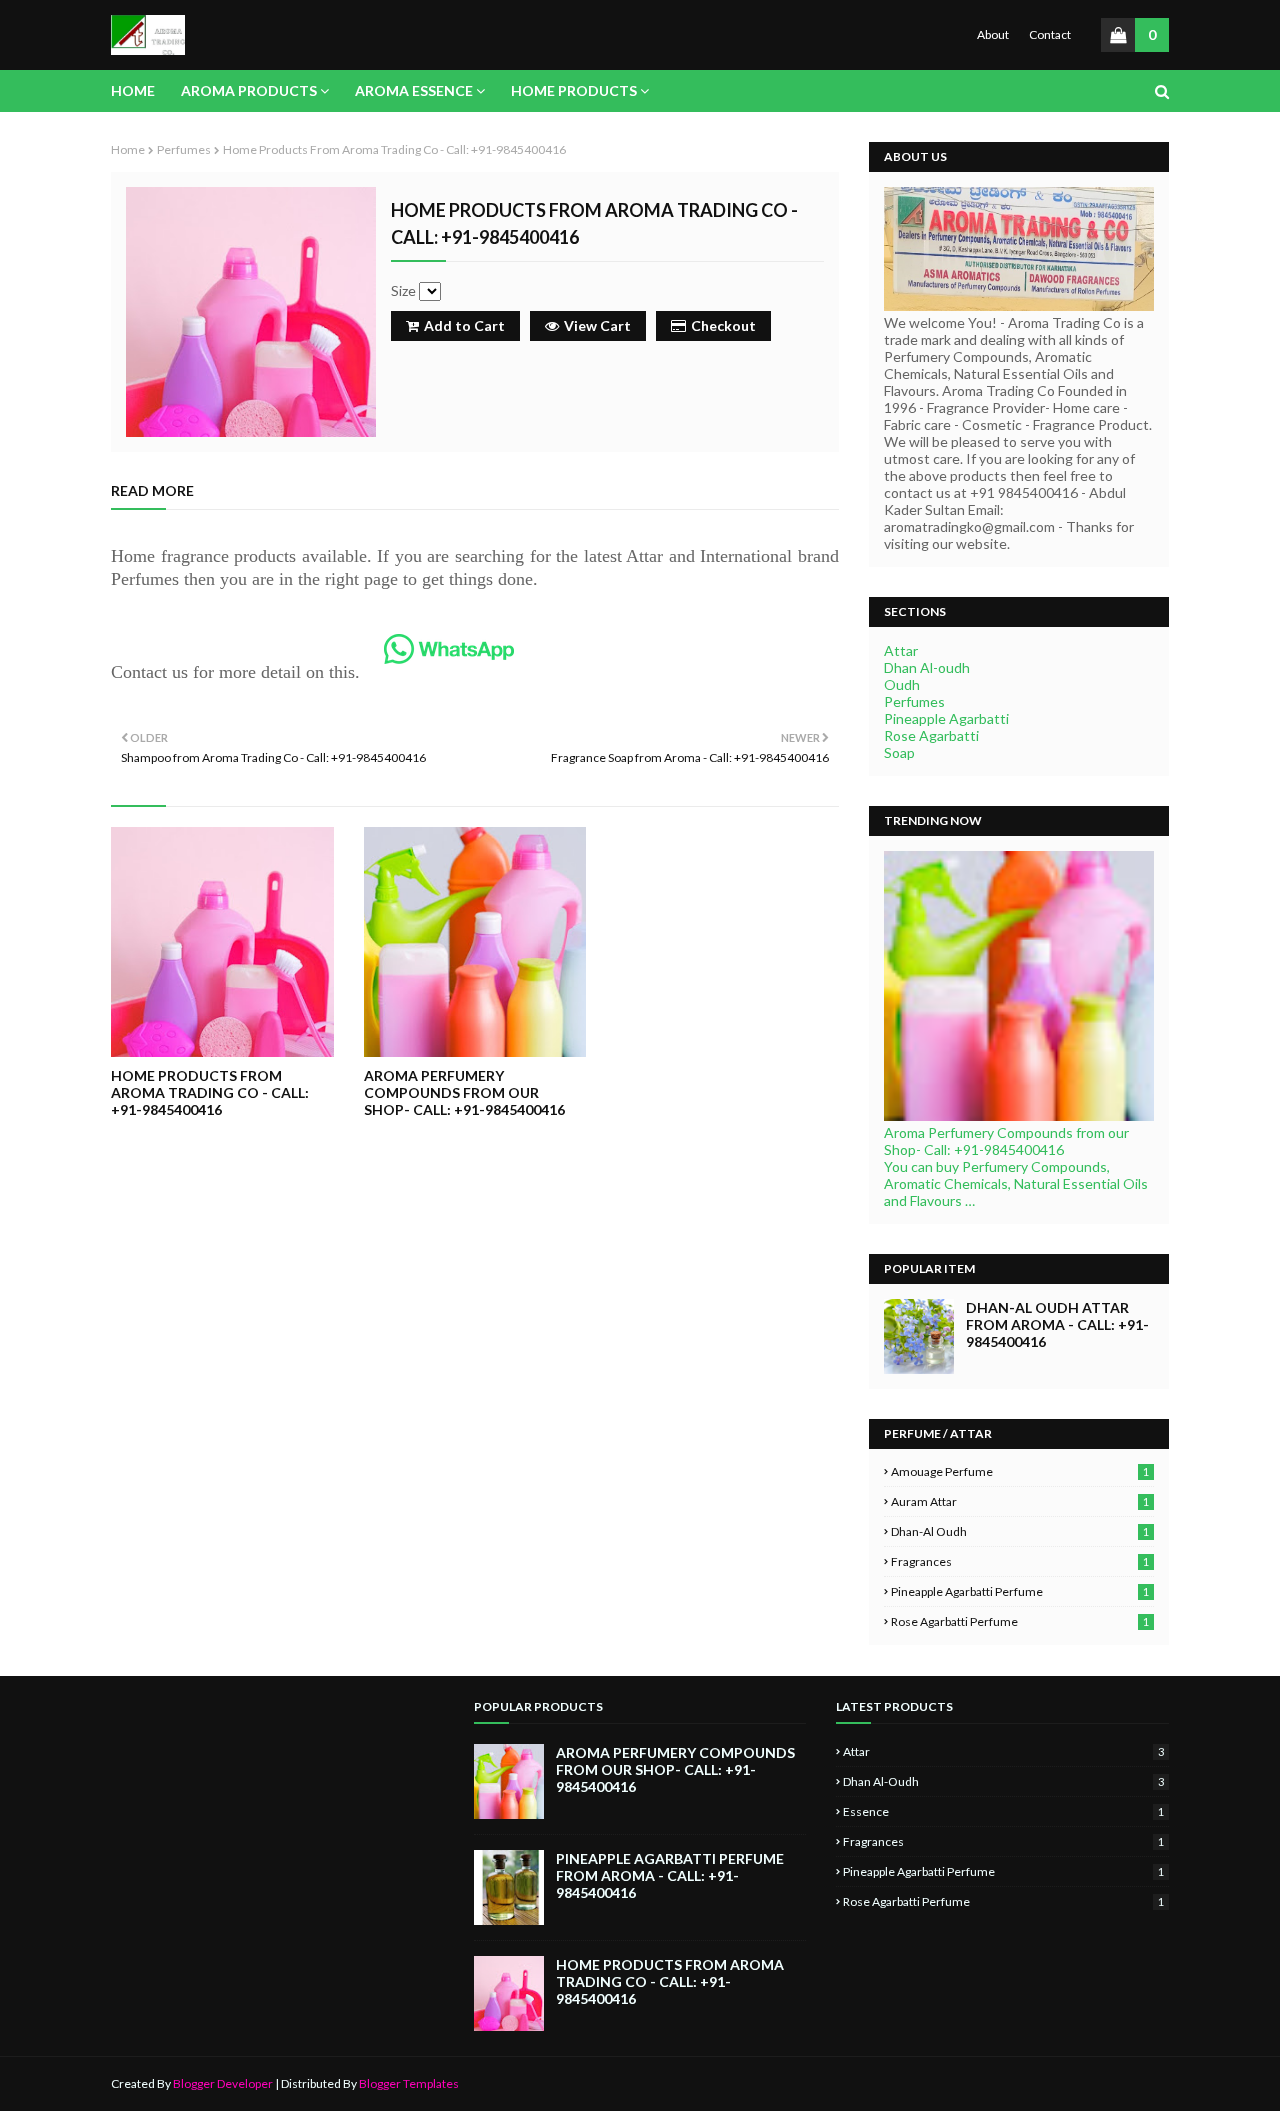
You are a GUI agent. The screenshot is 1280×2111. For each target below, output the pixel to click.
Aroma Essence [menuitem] (414, 90)
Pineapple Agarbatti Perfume (1020, 1591)
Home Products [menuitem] (574, 90)
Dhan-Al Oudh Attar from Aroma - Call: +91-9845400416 (1057, 1324)
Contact (1050, 34)
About (993, 34)
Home (128, 149)
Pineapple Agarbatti (946, 718)
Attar (901, 650)
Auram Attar (1020, 1501)
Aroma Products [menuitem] (249, 90)
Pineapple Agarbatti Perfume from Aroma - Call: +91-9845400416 (670, 1875)
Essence (1003, 1811)
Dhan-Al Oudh (1020, 1531)
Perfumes (184, 149)
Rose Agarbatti (931, 735)
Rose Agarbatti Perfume (1020, 1621)
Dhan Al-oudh (927, 667)
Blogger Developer (223, 2083)
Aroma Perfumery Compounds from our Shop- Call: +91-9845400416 (464, 1092)
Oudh (902, 684)
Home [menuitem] (133, 90)
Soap (899, 752)
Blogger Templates (409, 2083)
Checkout (723, 325)
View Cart (597, 325)
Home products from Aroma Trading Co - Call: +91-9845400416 (210, 1092)
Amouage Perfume (1020, 1471)
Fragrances (1020, 1561)
